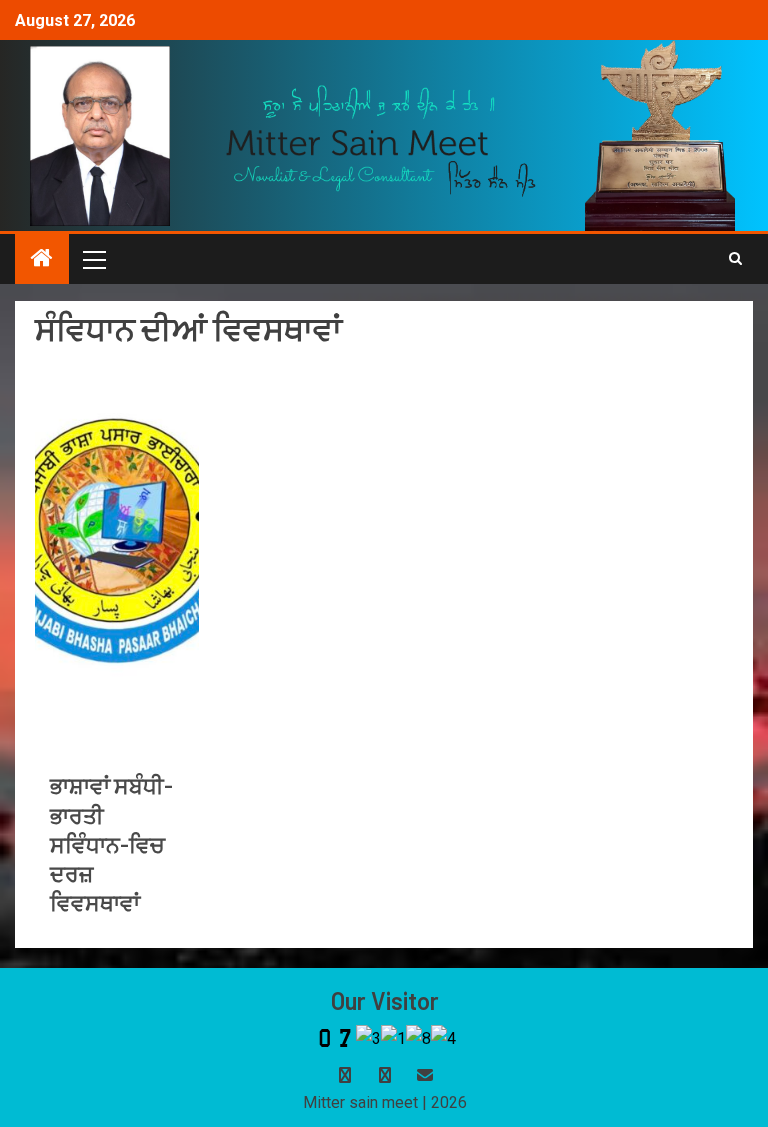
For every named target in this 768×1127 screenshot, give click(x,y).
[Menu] (93, 259)
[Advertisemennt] (381, 139)
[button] (93, 259)
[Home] (42, 260)
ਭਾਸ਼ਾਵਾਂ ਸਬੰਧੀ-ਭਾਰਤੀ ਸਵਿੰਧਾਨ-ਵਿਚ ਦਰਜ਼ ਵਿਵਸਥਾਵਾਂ (111, 843)
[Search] (735, 259)
